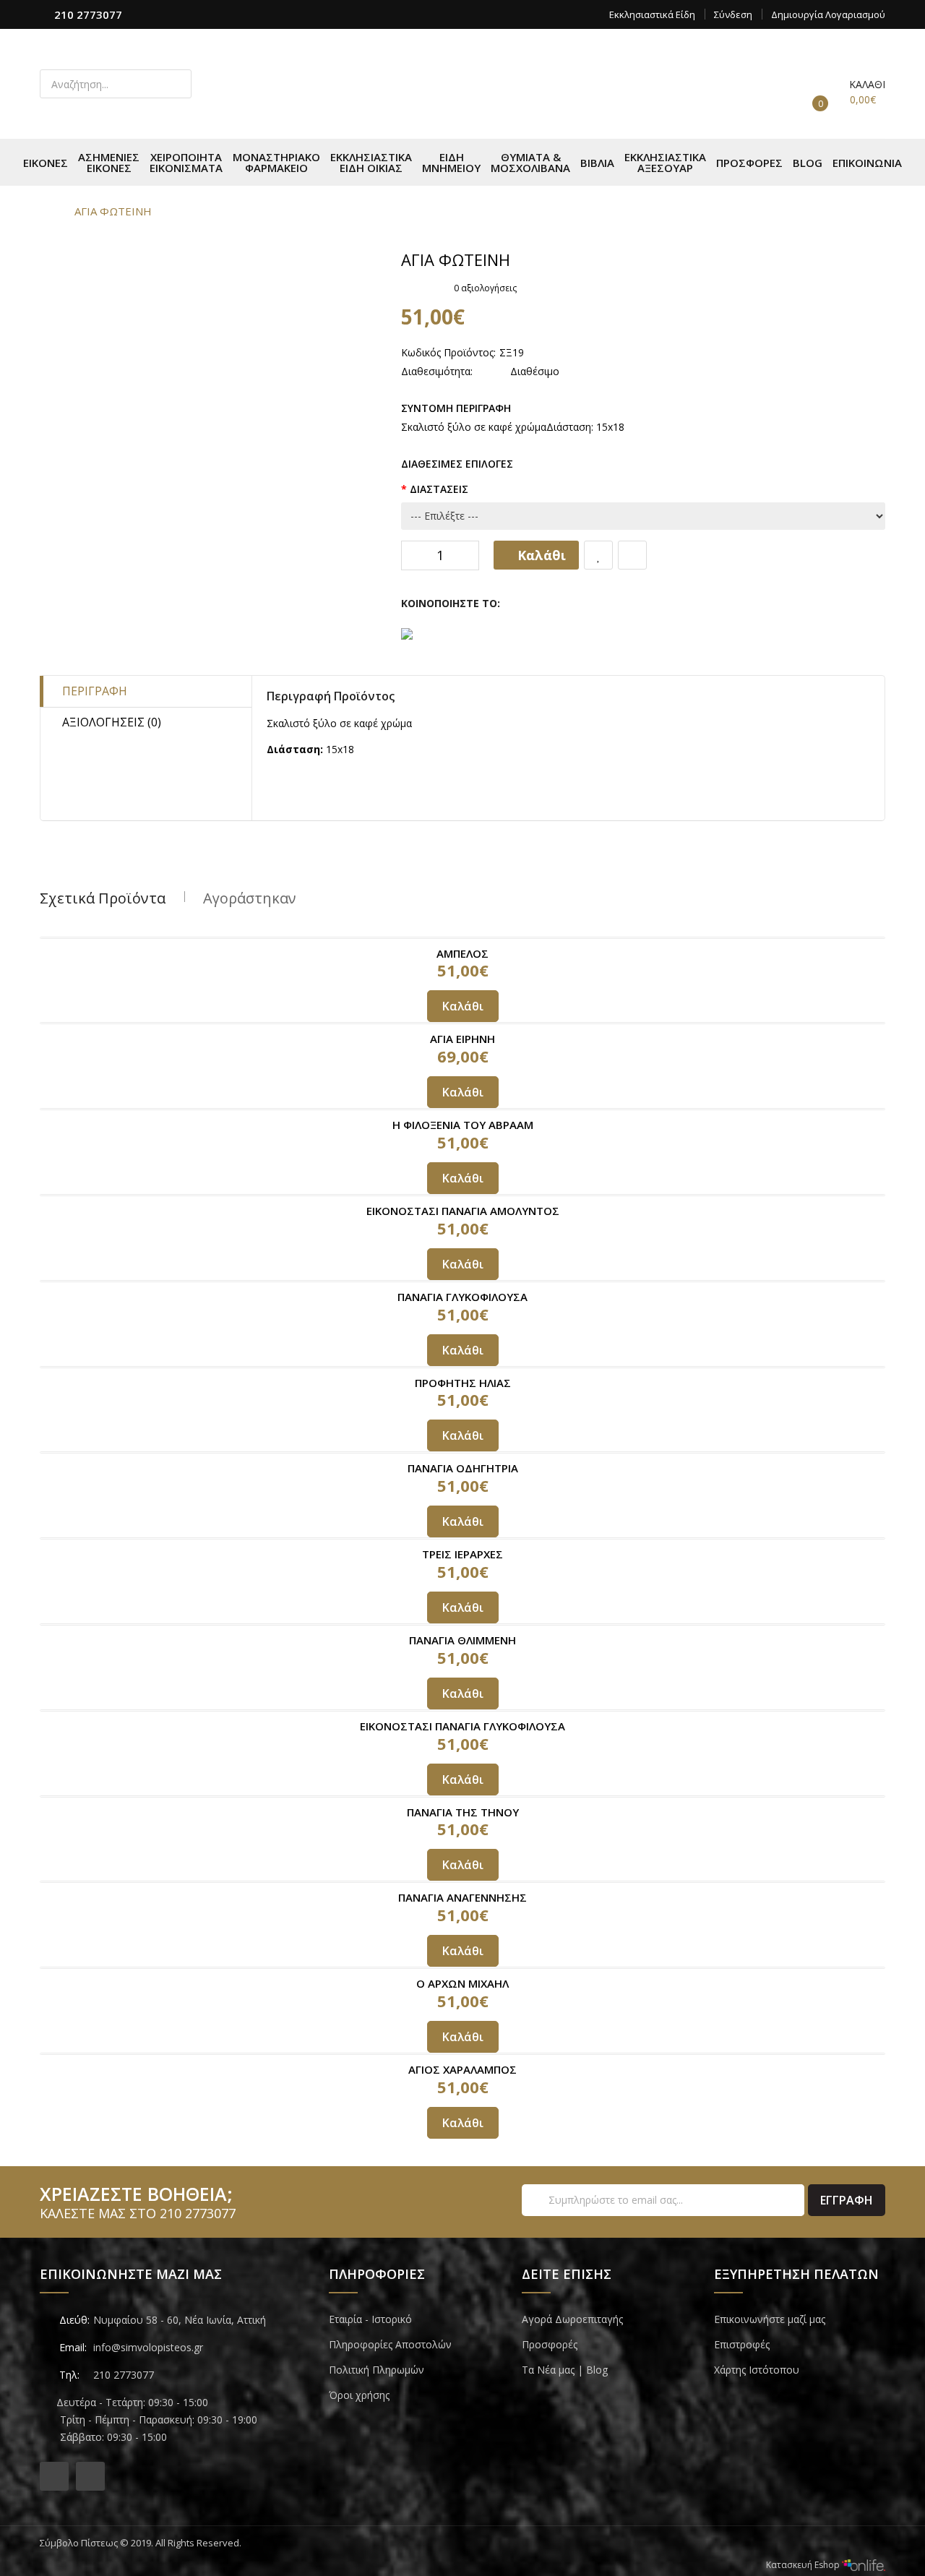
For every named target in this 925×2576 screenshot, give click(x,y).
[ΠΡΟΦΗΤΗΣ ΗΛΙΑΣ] (462, 1367)
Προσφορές (550, 2344)
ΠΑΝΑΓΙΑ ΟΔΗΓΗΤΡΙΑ (463, 1468)
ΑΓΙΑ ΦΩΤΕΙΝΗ (113, 211)
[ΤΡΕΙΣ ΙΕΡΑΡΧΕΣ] (462, 1538)
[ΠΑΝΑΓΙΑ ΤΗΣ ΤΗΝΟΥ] (462, 1796)
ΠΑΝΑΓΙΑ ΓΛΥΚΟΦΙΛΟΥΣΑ (462, 1297)
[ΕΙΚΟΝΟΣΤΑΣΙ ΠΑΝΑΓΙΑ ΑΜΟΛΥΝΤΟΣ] (462, 1195)
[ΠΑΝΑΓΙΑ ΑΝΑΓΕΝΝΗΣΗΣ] (462, 1882)
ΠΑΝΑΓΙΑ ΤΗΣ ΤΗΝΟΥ (463, 1812)
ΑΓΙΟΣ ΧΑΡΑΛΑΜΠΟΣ (462, 2069)
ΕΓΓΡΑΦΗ (847, 2200)
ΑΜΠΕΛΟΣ (462, 953)
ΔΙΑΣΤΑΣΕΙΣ (439, 489)
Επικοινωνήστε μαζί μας (770, 2319)
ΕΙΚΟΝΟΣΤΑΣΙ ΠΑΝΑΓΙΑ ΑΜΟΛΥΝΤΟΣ (463, 1211)
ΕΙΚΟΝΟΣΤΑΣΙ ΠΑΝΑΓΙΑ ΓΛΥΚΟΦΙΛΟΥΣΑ (462, 1726)
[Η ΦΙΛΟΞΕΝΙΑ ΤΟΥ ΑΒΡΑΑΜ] (462, 1109)
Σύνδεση (733, 14)
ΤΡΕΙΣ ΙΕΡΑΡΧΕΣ (462, 1554)
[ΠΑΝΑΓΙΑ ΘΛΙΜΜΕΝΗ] (462, 1624)
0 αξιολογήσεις (485, 288)
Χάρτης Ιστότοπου (757, 2370)
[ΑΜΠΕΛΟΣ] (462, 938)
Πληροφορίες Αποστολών (390, 2344)
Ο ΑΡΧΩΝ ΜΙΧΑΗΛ (462, 1983)
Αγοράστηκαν (250, 898)
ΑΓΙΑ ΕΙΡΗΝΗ (462, 1039)
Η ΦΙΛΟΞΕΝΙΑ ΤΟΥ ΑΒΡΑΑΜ (463, 1125)
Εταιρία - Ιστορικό (370, 2319)
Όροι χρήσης (359, 2395)
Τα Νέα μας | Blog (565, 2370)
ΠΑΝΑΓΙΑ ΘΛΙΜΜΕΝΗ (462, 1640)
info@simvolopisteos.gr (148, 2347)
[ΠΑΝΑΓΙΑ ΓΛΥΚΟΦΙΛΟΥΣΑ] (462, 1281)
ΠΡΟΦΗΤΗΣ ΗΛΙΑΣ (463, 1383)
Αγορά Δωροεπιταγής (572, 2319)
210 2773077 (88, 14)
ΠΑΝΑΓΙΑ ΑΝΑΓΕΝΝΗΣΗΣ (462, 1897)
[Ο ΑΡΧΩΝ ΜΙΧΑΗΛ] (462, 1968)
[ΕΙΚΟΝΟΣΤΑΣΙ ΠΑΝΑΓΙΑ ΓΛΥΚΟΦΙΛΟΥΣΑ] (462, 1710)
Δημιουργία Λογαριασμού (828, 14)
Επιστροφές (742, 2344)
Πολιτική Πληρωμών (377, 2370)
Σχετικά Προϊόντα (103, 898)
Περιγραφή (95, 691)
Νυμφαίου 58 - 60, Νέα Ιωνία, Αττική (180, 2320)
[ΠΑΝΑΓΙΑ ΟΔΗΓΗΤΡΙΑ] (462, 1452)
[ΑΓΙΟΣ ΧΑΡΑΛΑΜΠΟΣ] (462, 2054)
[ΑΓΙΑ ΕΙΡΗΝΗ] (462, 1023)
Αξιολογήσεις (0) (112, 722)
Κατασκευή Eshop (804, 2565)
